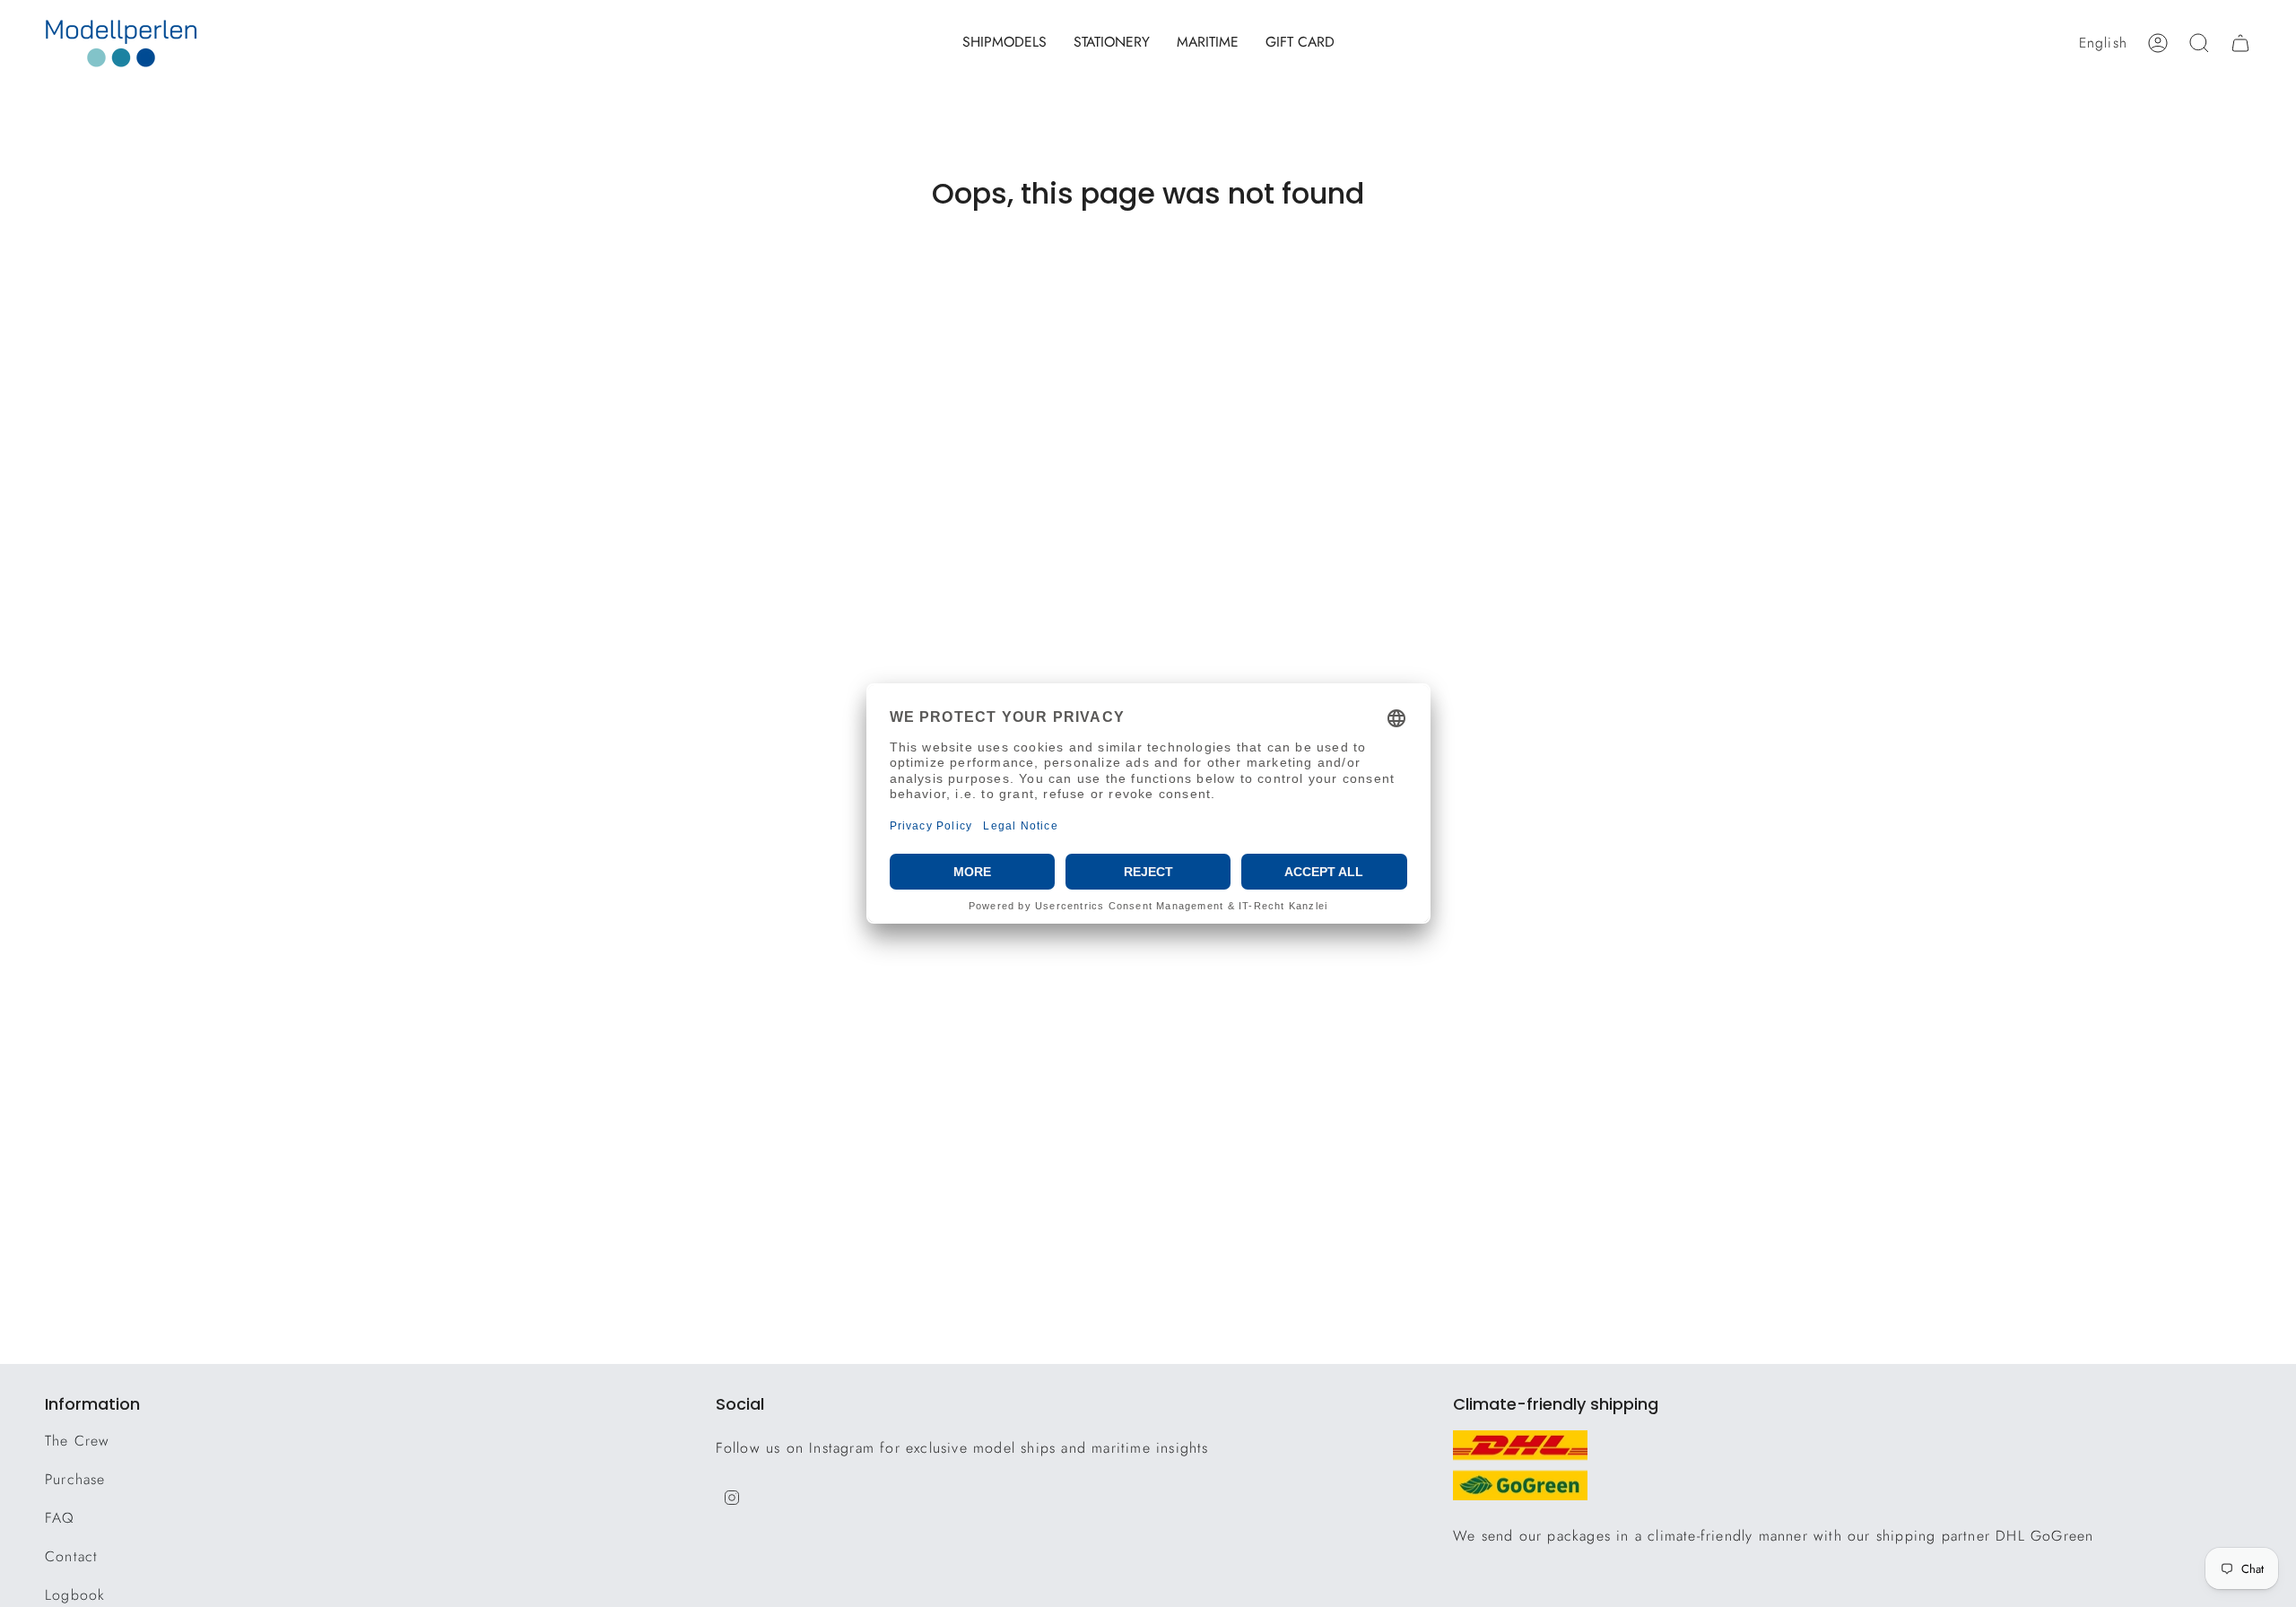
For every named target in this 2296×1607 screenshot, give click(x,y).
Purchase (75, 1479)
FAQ (60, 1518)
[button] (1004, 43)
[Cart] (2240, 43)
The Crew (78, 1441)
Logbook (75, 1595)
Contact (71, 1556)
